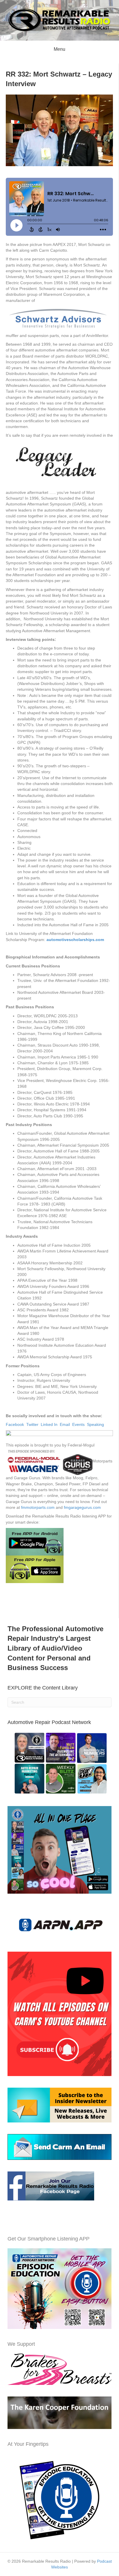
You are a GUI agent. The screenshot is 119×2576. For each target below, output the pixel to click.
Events (78, 1424)
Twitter (32, 1424)
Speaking (95, 1424)
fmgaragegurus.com (82, 1507)
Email (65, 1424)
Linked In (49, 1424)
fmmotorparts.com (38, 1507)
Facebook (15, 1424)
